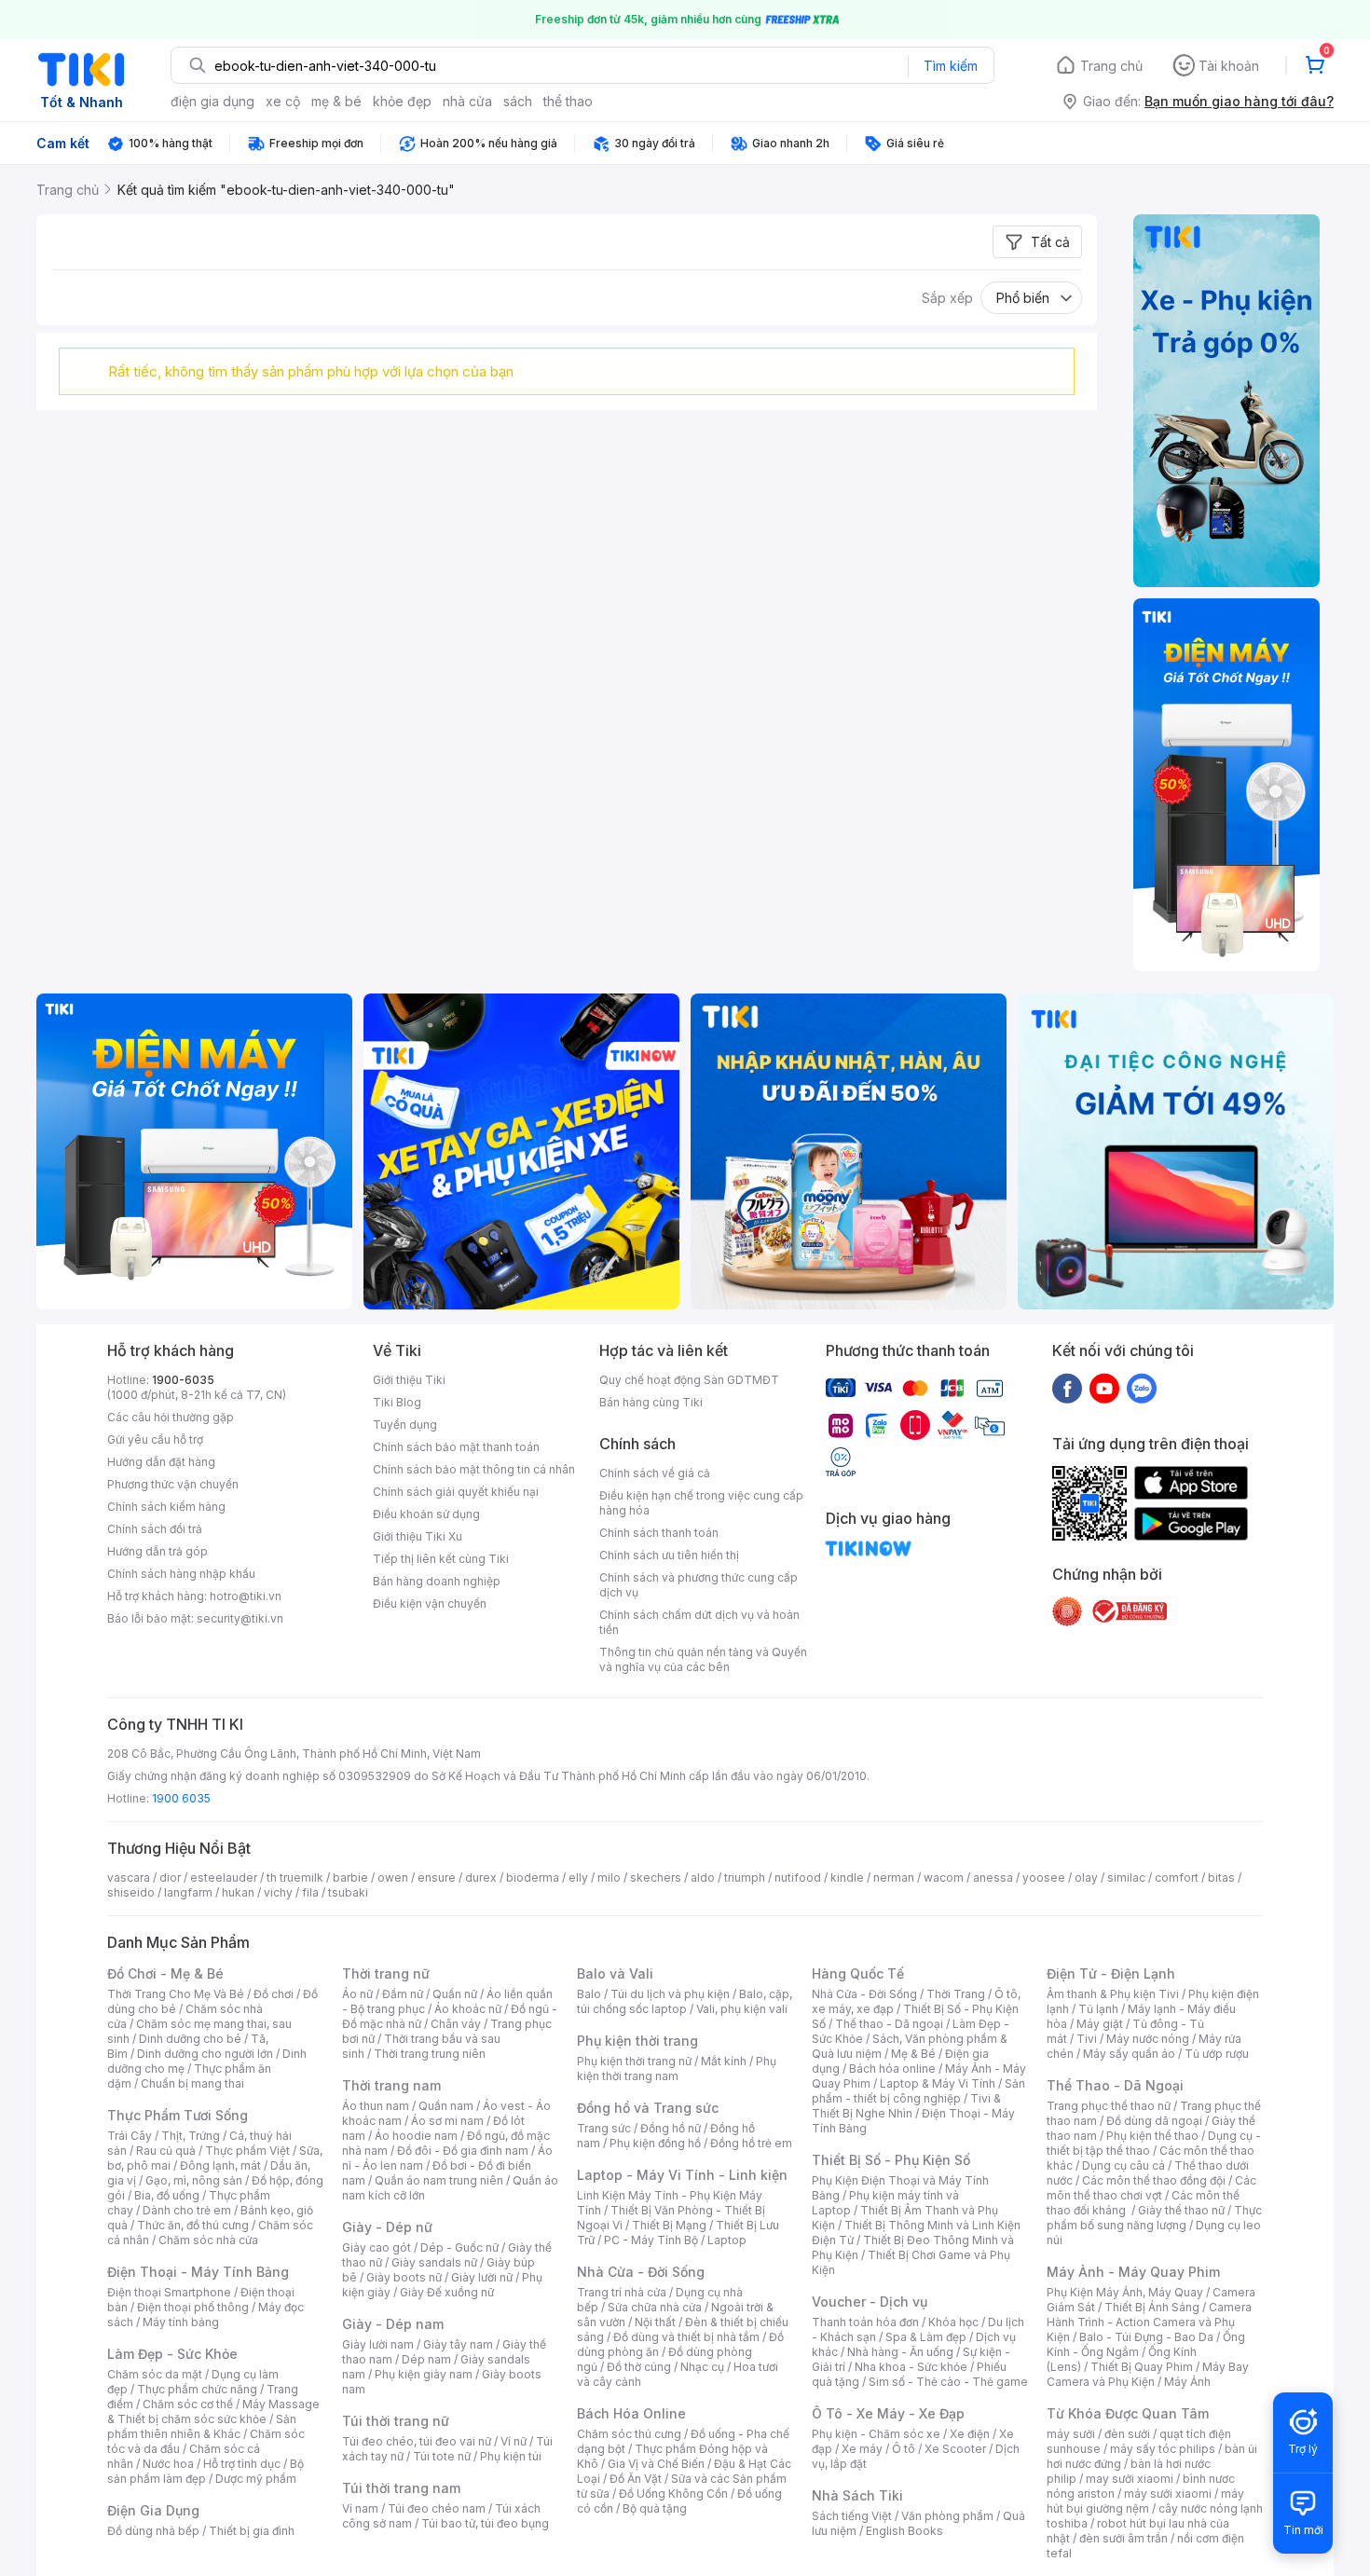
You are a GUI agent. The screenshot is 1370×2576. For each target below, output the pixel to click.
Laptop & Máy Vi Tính (938, 2083)
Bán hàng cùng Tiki (651, 1402)
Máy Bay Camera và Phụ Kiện (1148, 2374)
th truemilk (295, 1877)
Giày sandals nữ (434, 2262)
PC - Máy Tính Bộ (651, 2240)
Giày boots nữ (404, 2277)
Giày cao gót (377, 2247)
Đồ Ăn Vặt (636, 2479)
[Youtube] (1104, 1388)
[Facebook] (1067, 1388)
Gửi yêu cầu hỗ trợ (155, 1439)
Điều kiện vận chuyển (430, 1603)
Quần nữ (455, 1994)
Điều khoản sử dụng (426, 1514)
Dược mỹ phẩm (256, 2479)
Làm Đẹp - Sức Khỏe (172, 2354)
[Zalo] (1142, 1388)
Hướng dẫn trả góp (158, 1551)
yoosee (1044, 1877)
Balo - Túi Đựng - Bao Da (1146, 2337)
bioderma (533, 1877)
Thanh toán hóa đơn (865, 2322)
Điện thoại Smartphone (169, 2292)
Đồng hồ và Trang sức (648, 2108)
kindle (847, 1877)
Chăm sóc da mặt (155, 2374)
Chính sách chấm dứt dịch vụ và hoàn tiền (699, 1622)
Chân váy (456, 2024)
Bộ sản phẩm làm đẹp (205, 2471)
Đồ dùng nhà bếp (153, 2531)
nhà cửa (467, 101)
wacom (944, 1877)
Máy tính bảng (181, 2322)
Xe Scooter (955, 2449)
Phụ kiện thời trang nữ (634, 2061)
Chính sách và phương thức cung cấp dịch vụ (699, 1585)
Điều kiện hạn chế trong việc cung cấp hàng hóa (701, 1503)
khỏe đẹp (402, 101)
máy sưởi (1071, 2434)
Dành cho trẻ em (187, 2210)
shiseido (131, 1892)
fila (310, 1892)
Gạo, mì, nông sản (194, 2180)
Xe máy (862, 2449)
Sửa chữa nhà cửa (655, 2307)
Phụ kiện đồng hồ (655, 2143)
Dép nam (426, 2359)
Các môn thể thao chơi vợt (1151, 2188)
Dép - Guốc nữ (459, 2247)
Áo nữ (357, 1994)
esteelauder (224, 1877)
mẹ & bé (336, 101)
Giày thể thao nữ (1181, 2210)
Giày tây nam (458, 2344)
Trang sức (604, 2128)
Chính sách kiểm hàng (166, 1507)
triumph (745, 1877)
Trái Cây (130, 2136)
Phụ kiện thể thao (1152, 2136)
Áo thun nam (376, 2106)
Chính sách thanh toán (659, 1533)
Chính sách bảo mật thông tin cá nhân (474, 1469)
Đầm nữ (403, 1994)
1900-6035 (183, 1380)
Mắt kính (724, 2061)
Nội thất (655, 2322)
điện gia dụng (212, 101)
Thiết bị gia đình (252, 2531)
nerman (894, 1877)
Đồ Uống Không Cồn (673, 2494)
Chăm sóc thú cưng (629, 2434)
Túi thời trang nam (401, 2488)
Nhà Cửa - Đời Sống (641, 2272)
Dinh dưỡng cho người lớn (205, 2054)
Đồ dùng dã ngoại (1154, 2121)
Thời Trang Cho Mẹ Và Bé (176, 1994)
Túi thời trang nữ (396, 2421)
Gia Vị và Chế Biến (656, 2464)
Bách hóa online (892, 2069)
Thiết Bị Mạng (669, 2225)
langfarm (188, 1892)
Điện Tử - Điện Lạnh (1111, 1973)
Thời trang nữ (386, 1973)
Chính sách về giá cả (655, 1473)
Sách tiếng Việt (852, 2516)
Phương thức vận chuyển (173, 1484)
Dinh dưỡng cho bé (190, 2039)
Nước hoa (168, 2464)
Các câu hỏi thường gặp (171, 1417)
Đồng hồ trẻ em (751, 2143)
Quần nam (446, 2106)
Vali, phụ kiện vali (742, 2009)
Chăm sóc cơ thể (188, 2404)
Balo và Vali (615, 1973)
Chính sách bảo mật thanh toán (456, 1447)
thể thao (568, 101)
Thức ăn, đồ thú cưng (193, 2225)
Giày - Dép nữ (387, 2227)
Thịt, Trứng (191, 2136)
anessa (993, 1877)
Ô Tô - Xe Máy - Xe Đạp (888, 2413)
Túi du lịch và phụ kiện (670, 1994)
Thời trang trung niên (430, 2054)
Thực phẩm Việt (247, 2151)
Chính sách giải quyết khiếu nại (456, 1492)
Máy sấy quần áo (1129, 2054)
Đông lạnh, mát (220, 2165)
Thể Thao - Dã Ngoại (1115, 2085)
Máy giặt (1100, 2024)
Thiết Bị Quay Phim (1142, 2367)
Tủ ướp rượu (1217, 2054)
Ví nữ (514, 2441)
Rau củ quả (166, 2151)
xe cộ (283, 101)
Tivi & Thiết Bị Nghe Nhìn (906, 2106)
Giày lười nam (378, 2344)
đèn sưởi (1127, 2434)
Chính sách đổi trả (155, 1529)
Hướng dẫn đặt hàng (161, 1462)
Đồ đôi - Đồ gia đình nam (463, 2151)
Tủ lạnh (1098, 2009)
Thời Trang (956, 1994)
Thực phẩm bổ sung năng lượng (1154, 2218)
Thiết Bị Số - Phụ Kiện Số (891, 2160)
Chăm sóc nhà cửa (208, 2240)
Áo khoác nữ (468, 2009)
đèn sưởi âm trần (1123, 2538)
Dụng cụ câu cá (1123, 2165)
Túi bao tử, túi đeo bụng (485, 2523)
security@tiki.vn (240, 1618)
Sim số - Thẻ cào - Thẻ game (948, 2382)
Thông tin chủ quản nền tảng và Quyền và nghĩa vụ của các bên (703, 1659)
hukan (238, 1892)
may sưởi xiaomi (1130, 2479)
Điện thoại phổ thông (193, 2307)
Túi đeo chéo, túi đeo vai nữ (417, 2441)
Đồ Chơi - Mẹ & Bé (165, 1973)
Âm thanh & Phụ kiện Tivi (1113, 1994)
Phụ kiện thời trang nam (677, 2069)
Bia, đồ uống (167, 2195)
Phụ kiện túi (511, 2456)
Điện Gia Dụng (153, 2510)
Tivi (1087, 2039)
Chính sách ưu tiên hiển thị (669, 1555)
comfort (1177, 1877)
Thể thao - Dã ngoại (889, 2024)
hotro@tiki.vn (246, 1596)
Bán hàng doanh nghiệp (437, 1581)
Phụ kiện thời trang (637, 2041)
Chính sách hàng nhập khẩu (181, 1574)
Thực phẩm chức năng (197, 2389)
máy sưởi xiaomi (1168, 2494)
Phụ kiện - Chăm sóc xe (876, 2434)
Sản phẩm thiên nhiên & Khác (202, 2426)
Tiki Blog (397, 1402)
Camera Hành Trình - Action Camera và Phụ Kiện (1149, 2322)
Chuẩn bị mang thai (192, 2083)
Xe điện (970, 2434)
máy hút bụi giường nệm (1145, 2501)
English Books (904, 2531)
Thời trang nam (391, 2085)
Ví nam (360, 2508)
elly (578, 1877)
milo (609, 1877)
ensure (437, 1877)
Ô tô (904, 2449)
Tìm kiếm (951, 66)
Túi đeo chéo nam (437, 2508)
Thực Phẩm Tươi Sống (178, 2115)
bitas (1221, 1877)
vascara (129, 1877)
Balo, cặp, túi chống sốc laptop (685, 2001)
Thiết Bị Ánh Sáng (1152, 2307)
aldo (703, 1877)
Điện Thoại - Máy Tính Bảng (198, 2272)
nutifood (798, 1877)
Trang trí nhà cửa (622, 2292)
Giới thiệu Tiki (409, 1380)
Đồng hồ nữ (671, 2128)
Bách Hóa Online (631, 2413)
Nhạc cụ (702, 2367)
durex (481, 1877)
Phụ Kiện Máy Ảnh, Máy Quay (1125, 2292)
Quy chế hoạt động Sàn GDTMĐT (689, 1380)
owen (393, 1877)
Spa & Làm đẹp (926, 2337)
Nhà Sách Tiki (857, 2495)
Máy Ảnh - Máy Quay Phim (1133, 2272)
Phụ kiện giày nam (424, 2374)
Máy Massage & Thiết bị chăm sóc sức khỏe (213, 2412)
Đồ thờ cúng (639, 2367)
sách (518, 101)
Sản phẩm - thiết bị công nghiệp (918, 2091)
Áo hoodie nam (416, 2136)
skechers (656, 1877)
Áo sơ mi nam (447, 2121)
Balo (589, 1994)
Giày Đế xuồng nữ (447, 2292)
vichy (278, 1892)
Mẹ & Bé (913, 2054)
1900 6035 (181, 1798)
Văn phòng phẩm (947, 2516)
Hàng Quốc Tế (858, 1973)
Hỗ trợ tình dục (242, 2464)
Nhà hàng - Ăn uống (900, 2352)
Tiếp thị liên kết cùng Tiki (441, 1559)
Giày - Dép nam (393, 2324)
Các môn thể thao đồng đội (1154, 2180)
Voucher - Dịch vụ (870, 2302)
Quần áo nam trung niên (439, 2180)
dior (170, 1877)
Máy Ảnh (1187, 2382)
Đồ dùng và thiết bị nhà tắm (686, 2337)
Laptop (727, 2240)
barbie (350, 1877)
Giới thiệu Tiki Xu (418, 1536)
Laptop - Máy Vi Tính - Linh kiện (682, 2175)
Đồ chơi (274, 1994)
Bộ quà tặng (655, 2508)
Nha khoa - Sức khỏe (911, 2367)
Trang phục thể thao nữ (1109, 2106)
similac (1126, 1877)
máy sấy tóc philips (1163, 2449)
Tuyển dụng (405, 1425)
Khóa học (953, 2322)
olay (1086, 1877)
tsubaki (348, 1892)
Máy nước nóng (1148, 2039)
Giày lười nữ (482, 2277)
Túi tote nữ (442, 2456)
